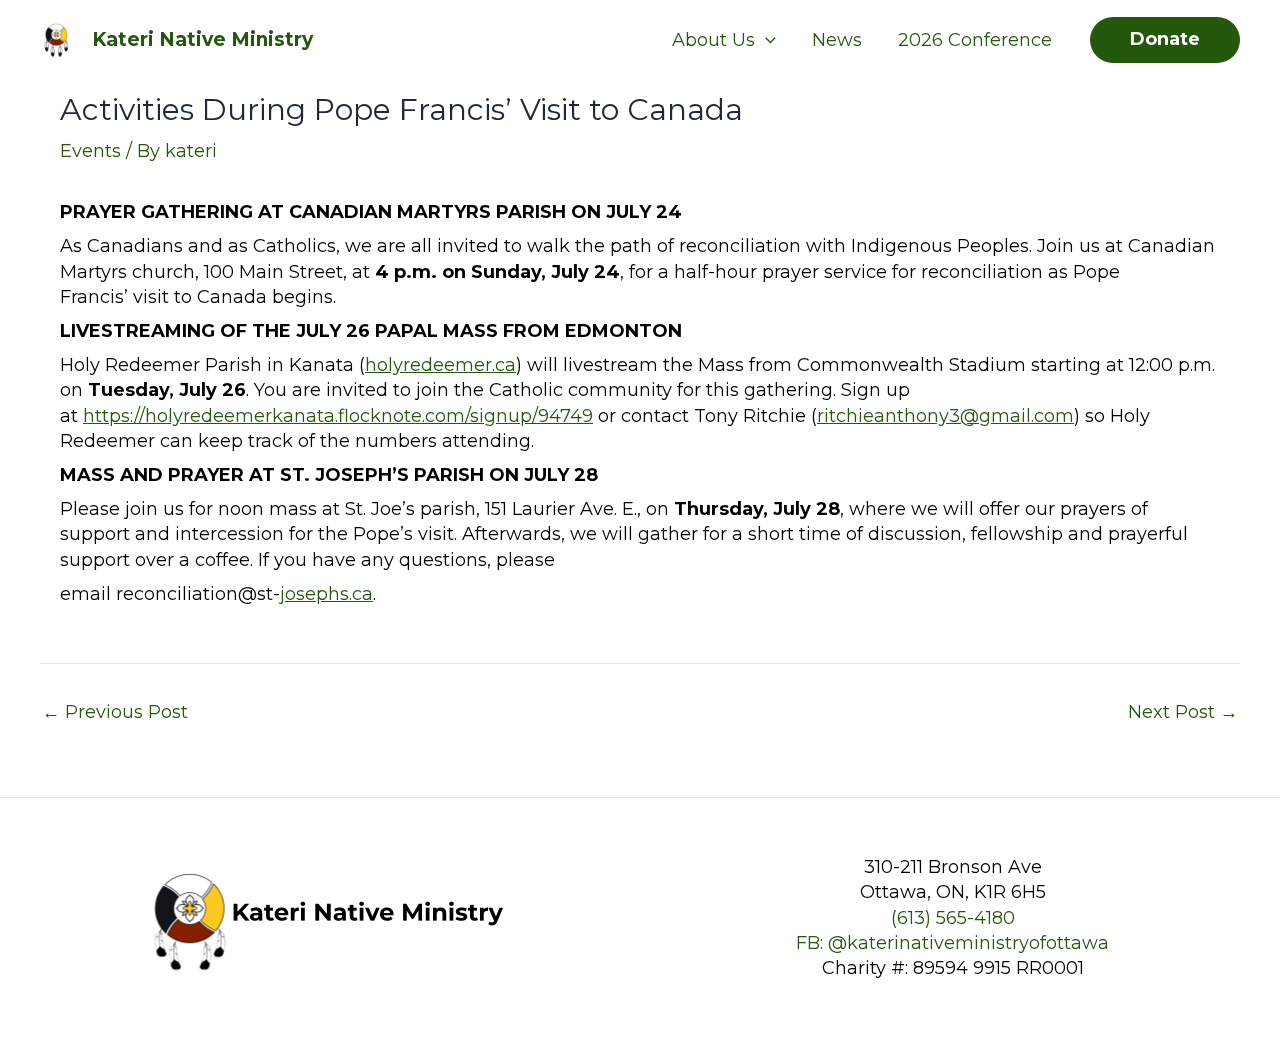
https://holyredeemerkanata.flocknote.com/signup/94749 (338, 416)
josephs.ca (326, 594)
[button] (765, 40)
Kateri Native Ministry (202, 39)
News (837, 40)
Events (90, 151)
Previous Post (115, 712)
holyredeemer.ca (440, 365)
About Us (713, 40)
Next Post (1183, 712)
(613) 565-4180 (953, 918)
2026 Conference (975, 40)
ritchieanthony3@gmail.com (945, 416)
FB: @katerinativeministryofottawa (952, 943)
